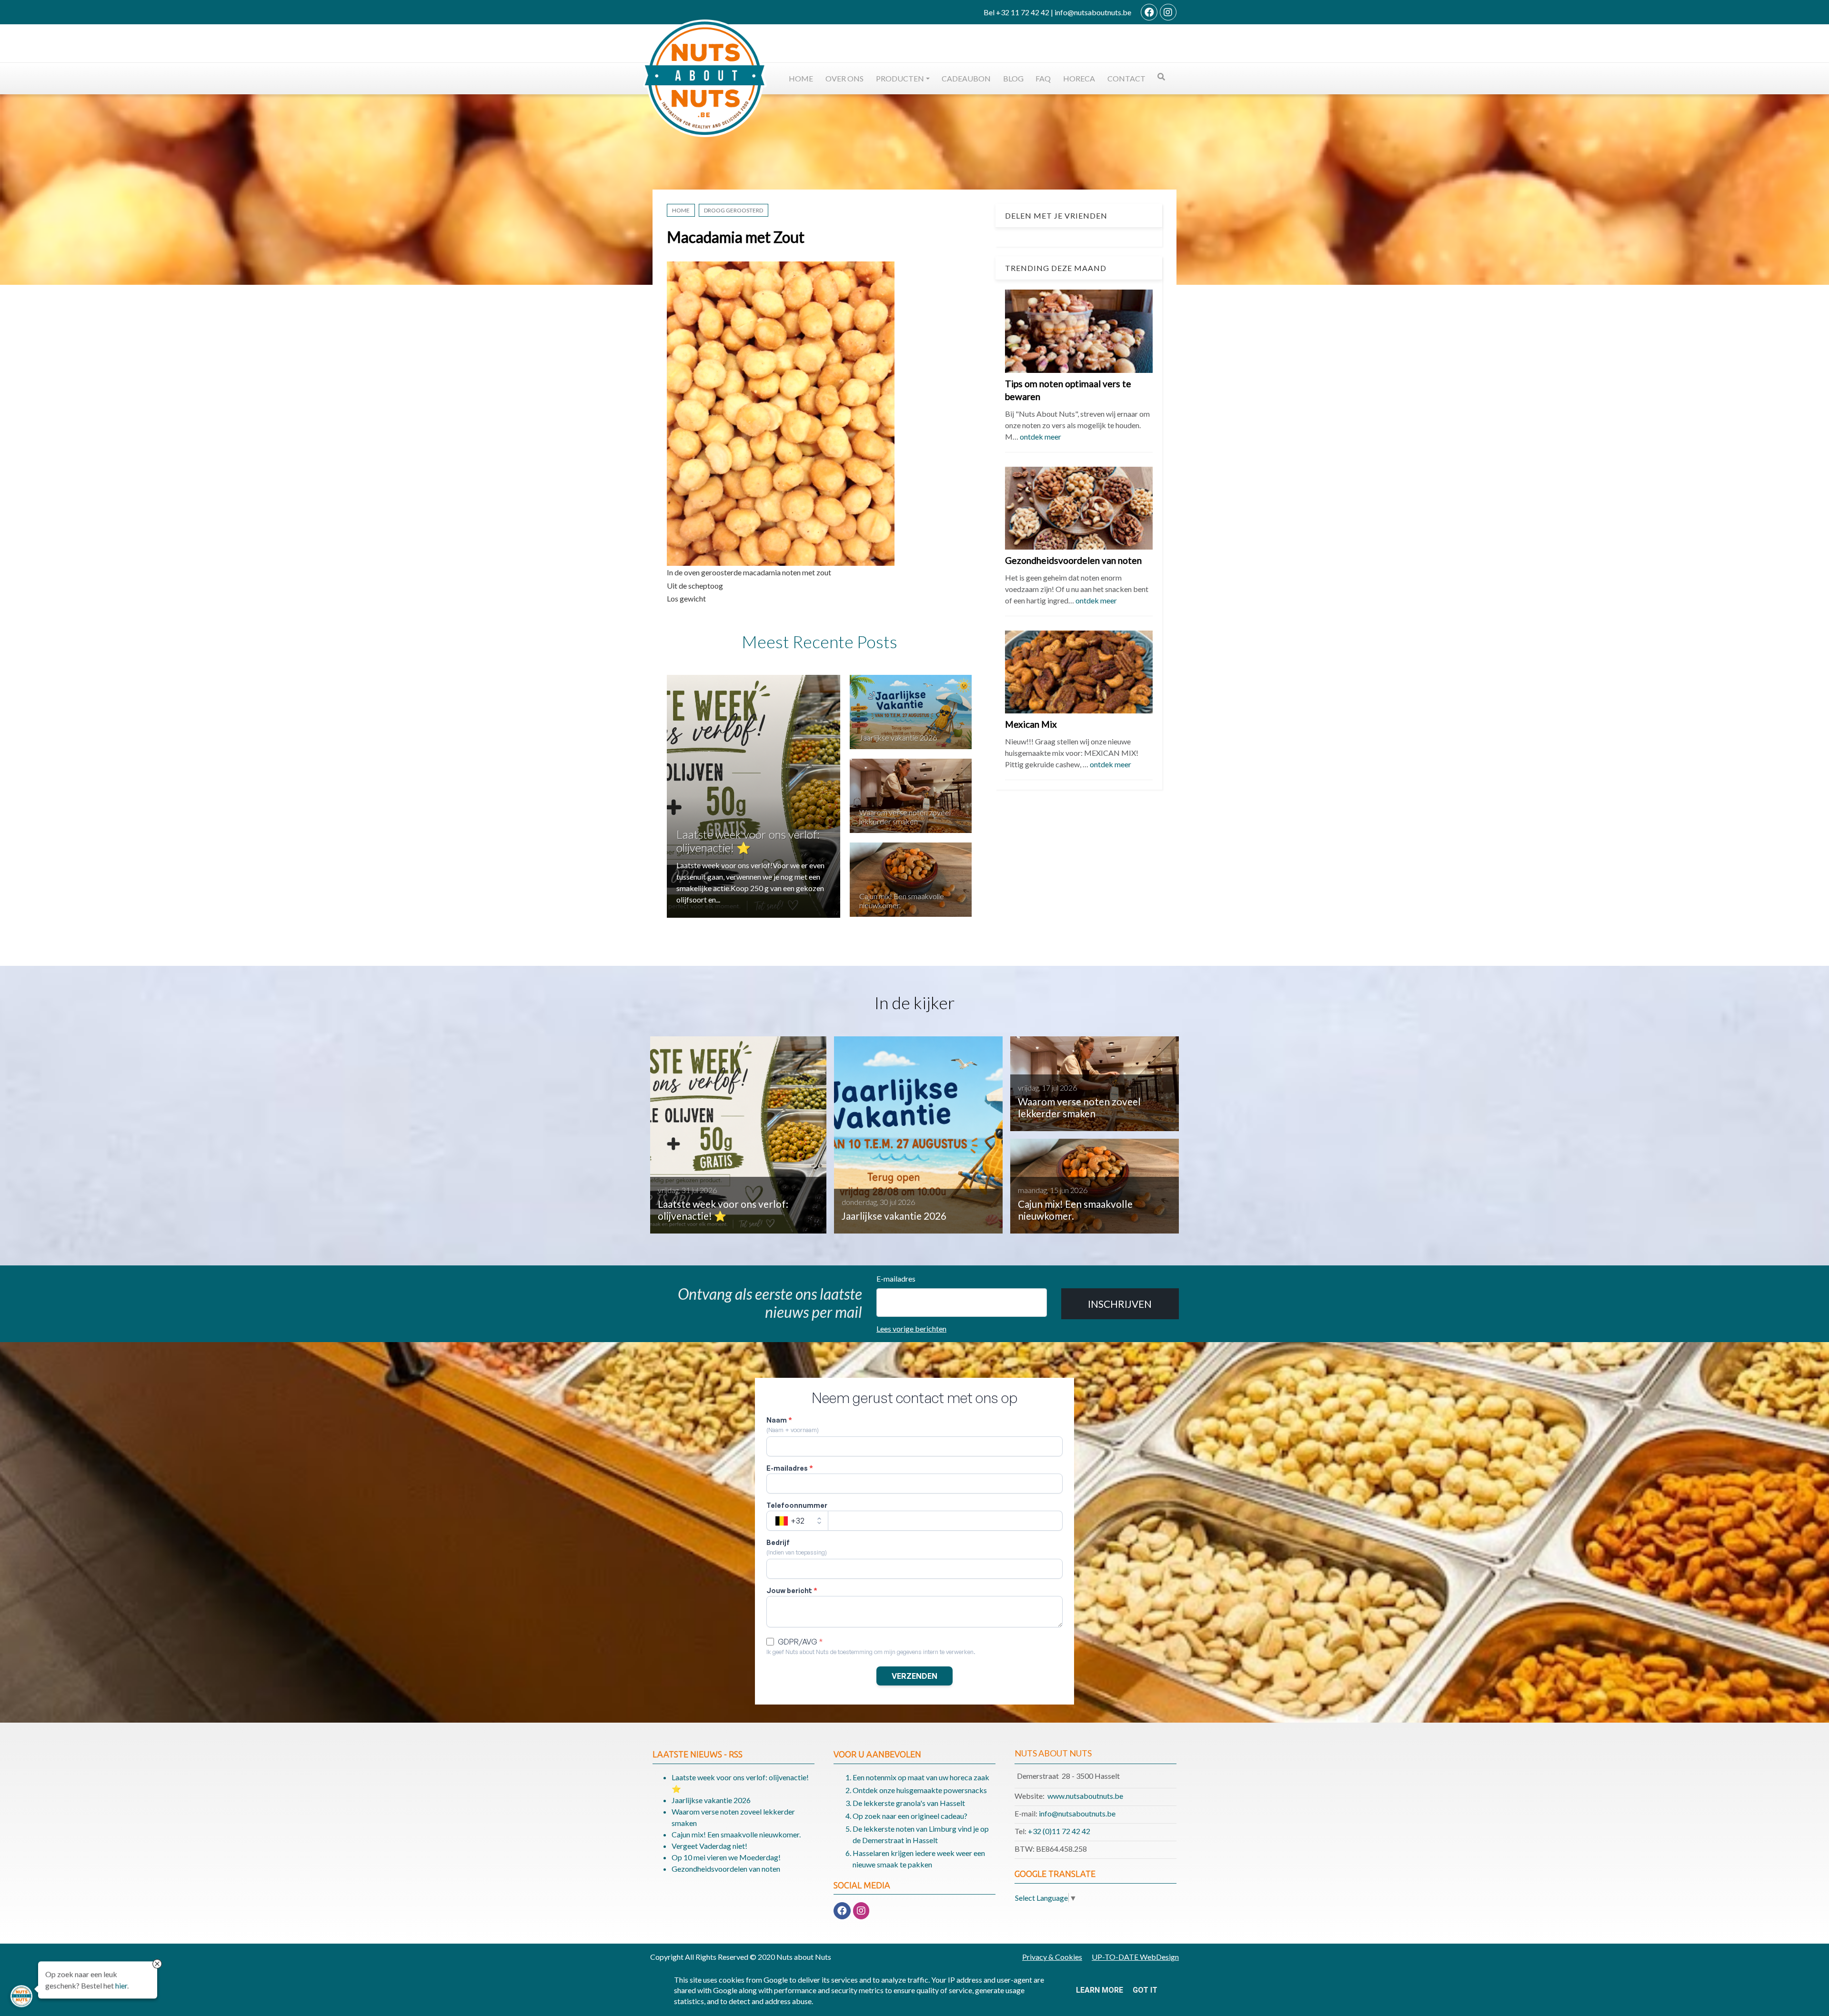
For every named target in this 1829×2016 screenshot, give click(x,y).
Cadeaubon (966, 78)
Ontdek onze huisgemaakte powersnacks (920, 1790)
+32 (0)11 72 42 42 (1059, 1831)
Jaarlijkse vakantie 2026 (898, 737)
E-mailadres (896, 1279)
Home (801, 78)
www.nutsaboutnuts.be (1085, 1796)
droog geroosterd (734, 210)
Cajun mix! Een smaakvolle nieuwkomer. (736, 1834)
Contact (1126, 78)
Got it (1145, 1990)
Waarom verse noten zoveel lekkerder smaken (905, 817)
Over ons (844, 78)
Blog (1013, 78)
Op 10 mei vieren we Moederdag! (726, 1857)
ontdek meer (1040, 436)
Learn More (1100, 1990)
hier (121, 1985)
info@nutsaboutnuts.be (1077, 1813)
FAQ (1043, 78)
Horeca (1079, 78)
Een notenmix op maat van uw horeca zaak (921, 1777)
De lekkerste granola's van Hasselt (909, 1803)
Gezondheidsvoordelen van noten (1073, 560)
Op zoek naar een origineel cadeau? (910, 1816)
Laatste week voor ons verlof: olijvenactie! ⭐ (748, 841)
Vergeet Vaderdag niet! (709, 1846)
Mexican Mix (1031, 724)
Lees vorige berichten (911, 1329)
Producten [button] (900, 78)
